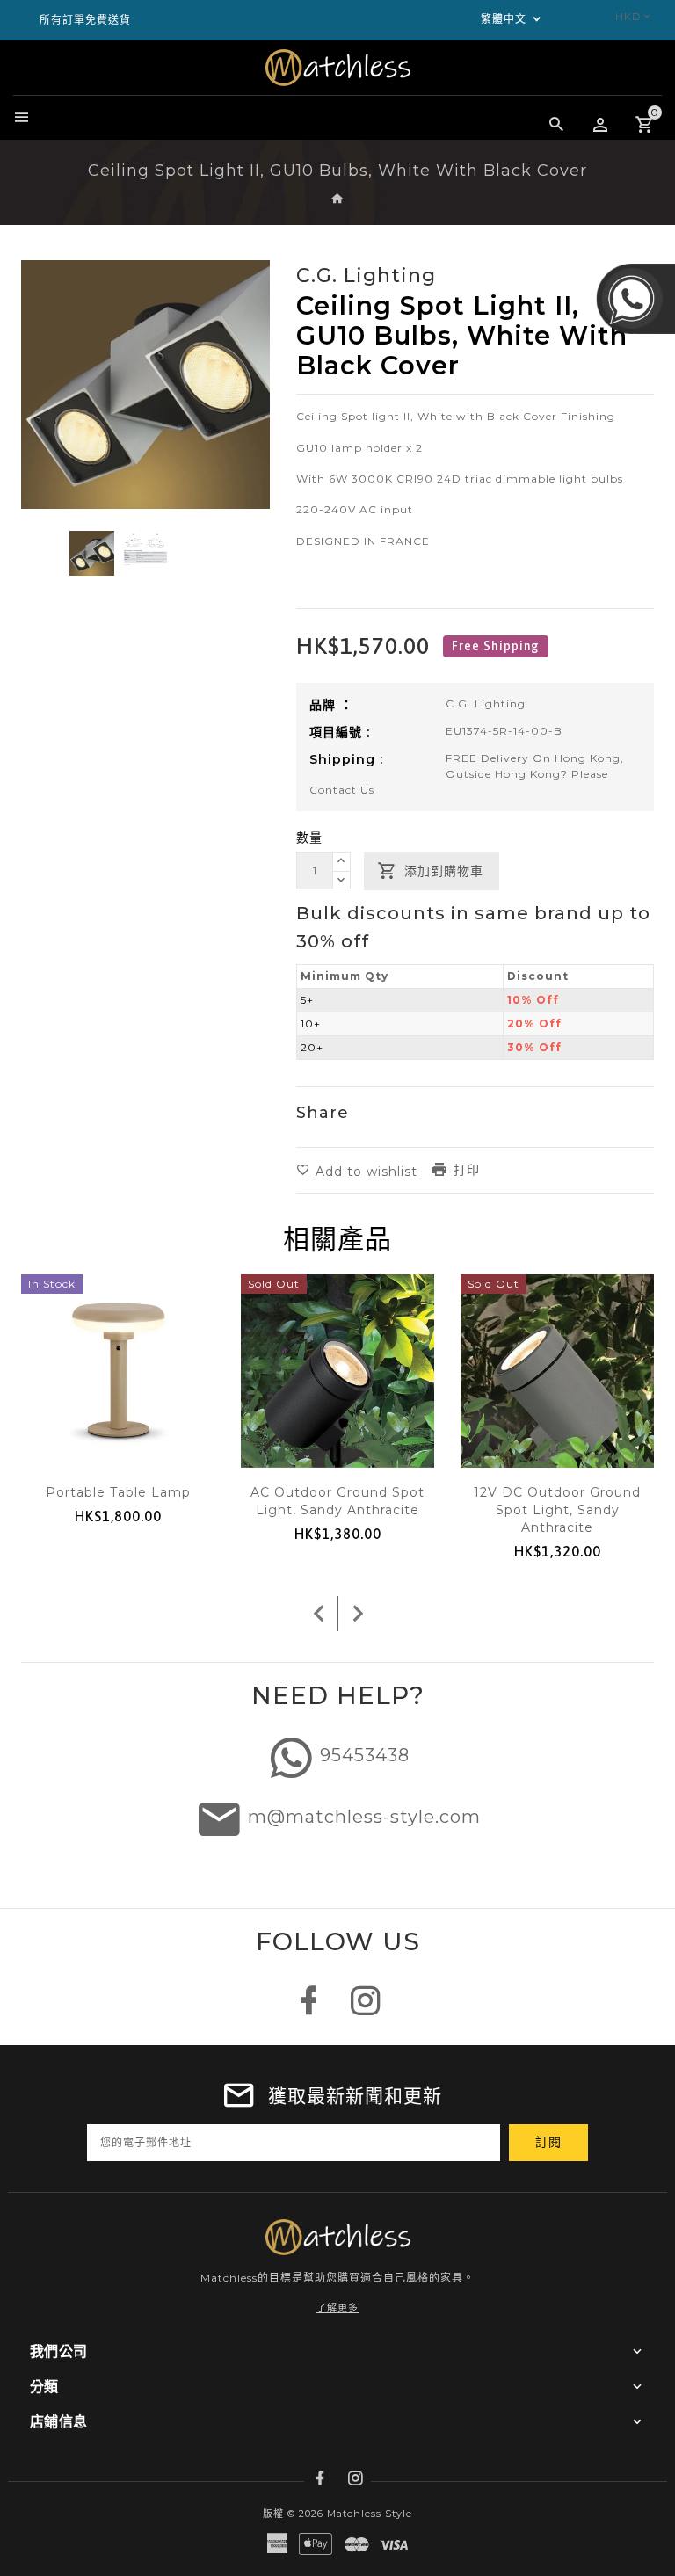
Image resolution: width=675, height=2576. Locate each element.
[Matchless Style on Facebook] (309, 2010)
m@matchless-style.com (364, 1817)
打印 (467, 1170)
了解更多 (337, 2308)
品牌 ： (331, 705)
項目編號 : (340, 732)
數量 (309, 838)
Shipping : (346, 759)
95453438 (365, 1755)
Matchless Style (370, 2514)
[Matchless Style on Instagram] (366, 2010)
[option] (92, 553)
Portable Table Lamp (118, 1492)
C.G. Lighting (486, 704)
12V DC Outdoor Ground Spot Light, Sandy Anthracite (557, 1510)
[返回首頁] (338, 200)
